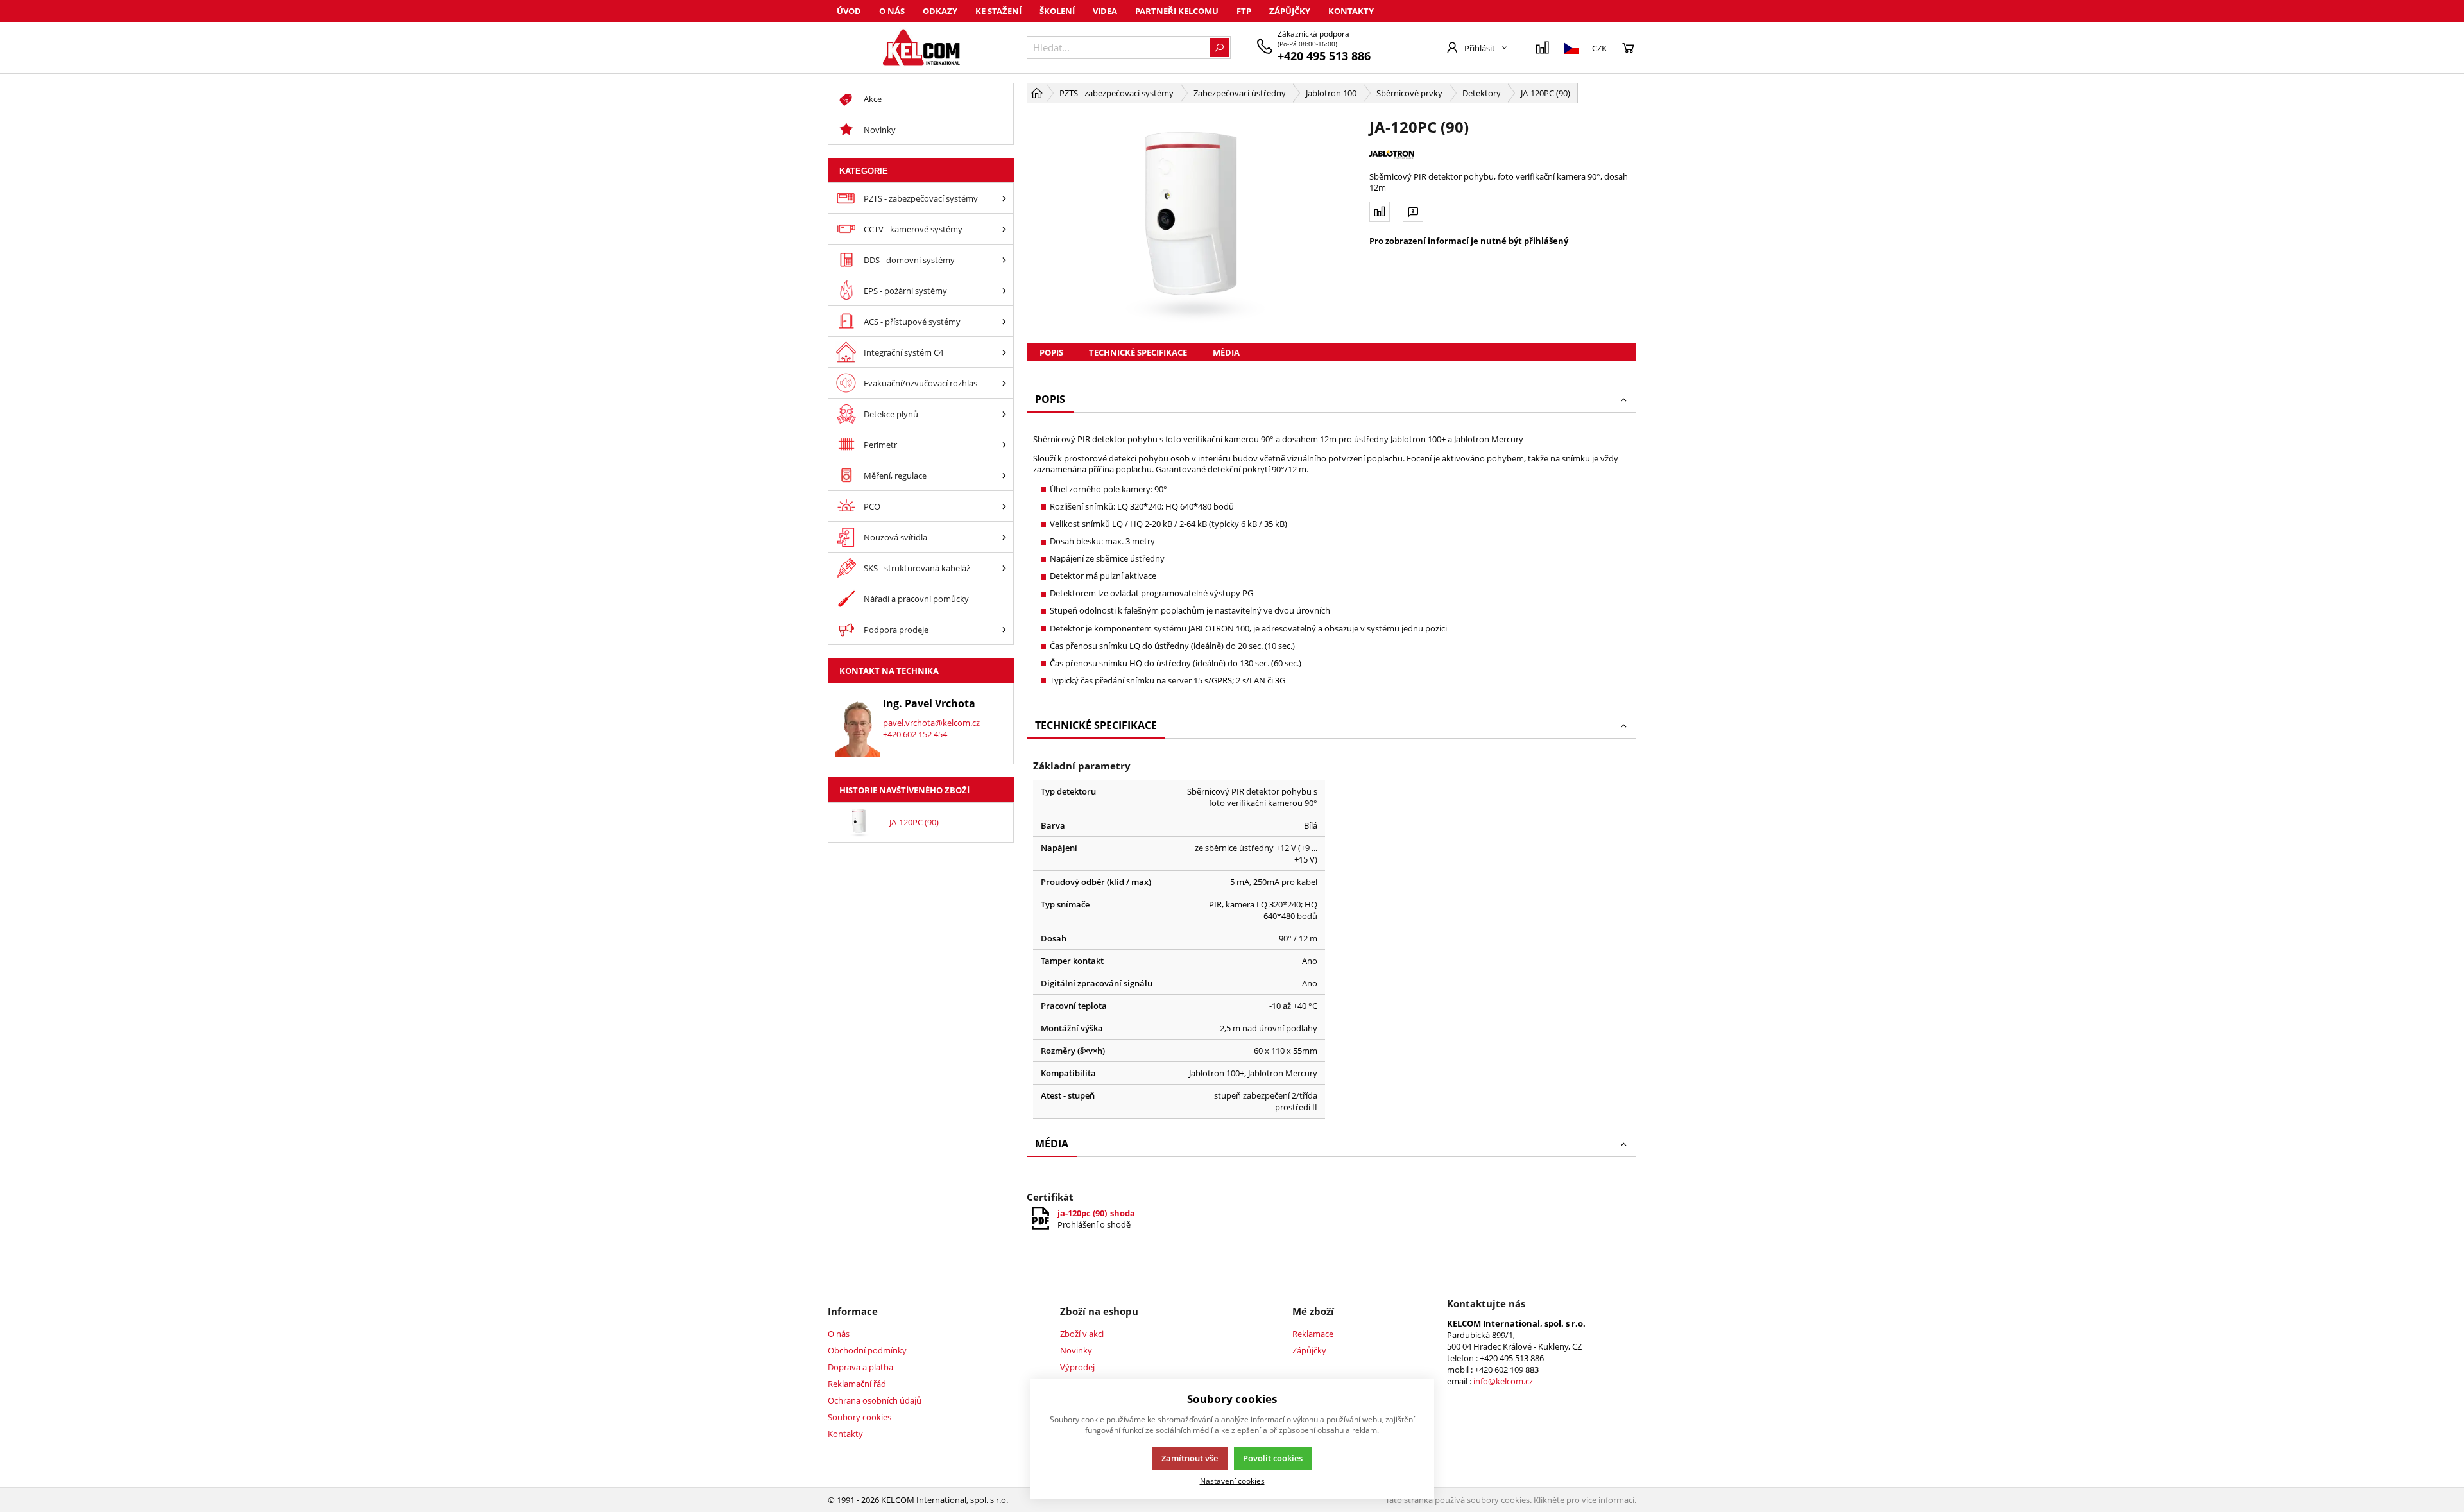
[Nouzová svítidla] (1004, 537)
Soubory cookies (860, 1417)
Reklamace (1313, 1334)
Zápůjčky (1290, 11)
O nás (892, 11)
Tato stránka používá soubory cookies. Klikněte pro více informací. (1511, 1500)
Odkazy (940, 11)
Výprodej (1077, 1367)
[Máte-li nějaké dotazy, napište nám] (1413, 212)
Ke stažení (998, 11)
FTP (1244, 11)
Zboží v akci (1082, 1334)
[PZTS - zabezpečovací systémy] (1004, 198)
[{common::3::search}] (1219, 47)
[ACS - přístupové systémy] (1004, 321)
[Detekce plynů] (1004, 414)
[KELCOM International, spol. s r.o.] (921, 47)
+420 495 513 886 (1324, 56)
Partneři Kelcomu (1177, 11)
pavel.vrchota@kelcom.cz (931, 723)
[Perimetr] (1004, 444)
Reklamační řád (857, 1384)
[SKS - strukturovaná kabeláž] (1004, 568)
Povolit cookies (1273, 1458)
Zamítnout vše (1190, 1458)
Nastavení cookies (1232, 1481)
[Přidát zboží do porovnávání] (1380, 212)
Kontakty (1351, 11)
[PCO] (1004, 506)
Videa (1105, 11)
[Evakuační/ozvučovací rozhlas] (1004, 383)
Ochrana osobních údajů (875, 1400)
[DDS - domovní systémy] (1004, 260)
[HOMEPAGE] (1037, 93)
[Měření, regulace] (1004, 475)
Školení (1057, 11)
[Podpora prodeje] (1004, 629)
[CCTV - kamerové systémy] (1004, 229)
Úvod (849, 11)
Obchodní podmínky (867, 1350)
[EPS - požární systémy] (1004, 290)
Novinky (1076, 1350)
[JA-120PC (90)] (1192, 223)
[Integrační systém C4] (1004, 352)
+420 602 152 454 (915, 734)
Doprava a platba (860, 1367)
